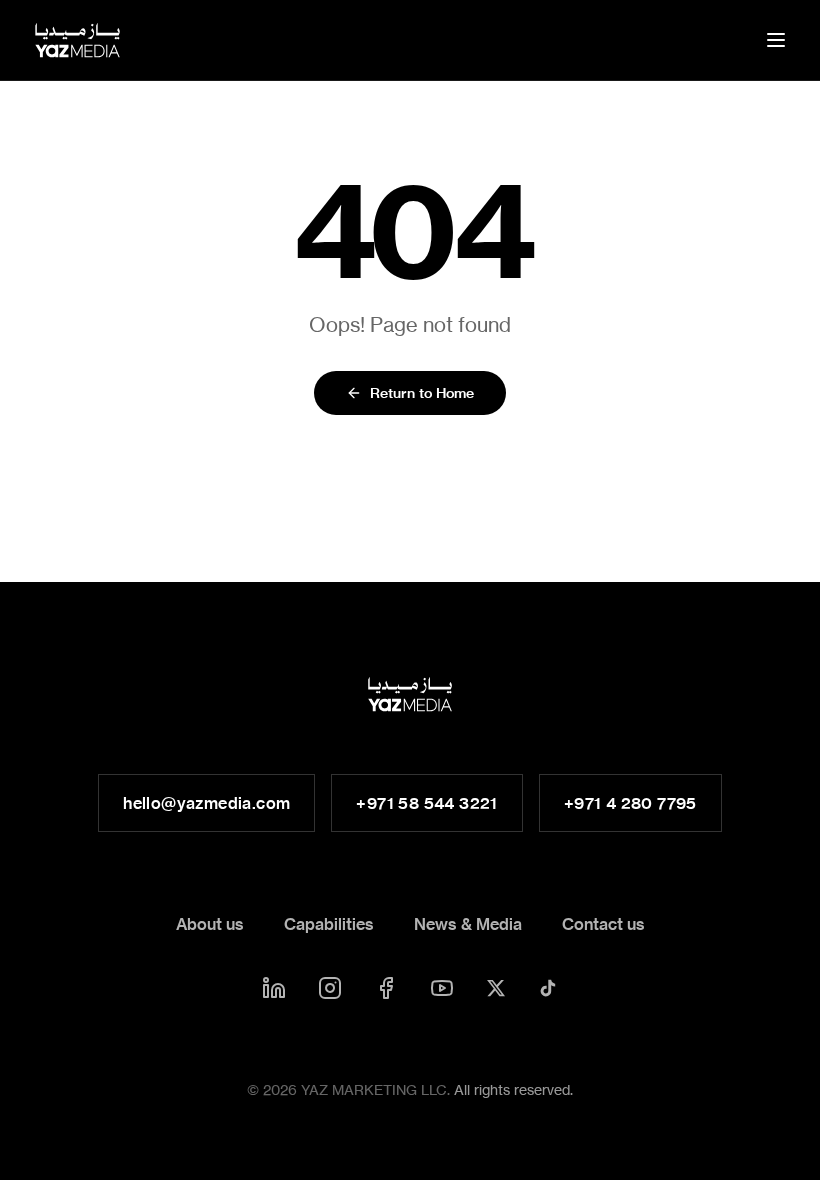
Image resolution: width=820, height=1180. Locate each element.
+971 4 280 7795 (630, 803)
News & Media (468, 924)
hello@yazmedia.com (206, 803)
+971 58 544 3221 (426, 803)
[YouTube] (442, 988)
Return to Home (422, 393)
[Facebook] (386, 988)
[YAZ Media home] (77, 40)
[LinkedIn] (274, 988)
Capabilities (329, 924)
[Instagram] (330, 988)
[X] (496, 988)
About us (210, 924)
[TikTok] (548, 988)
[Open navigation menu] (776, 40)
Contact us (603, 924)
